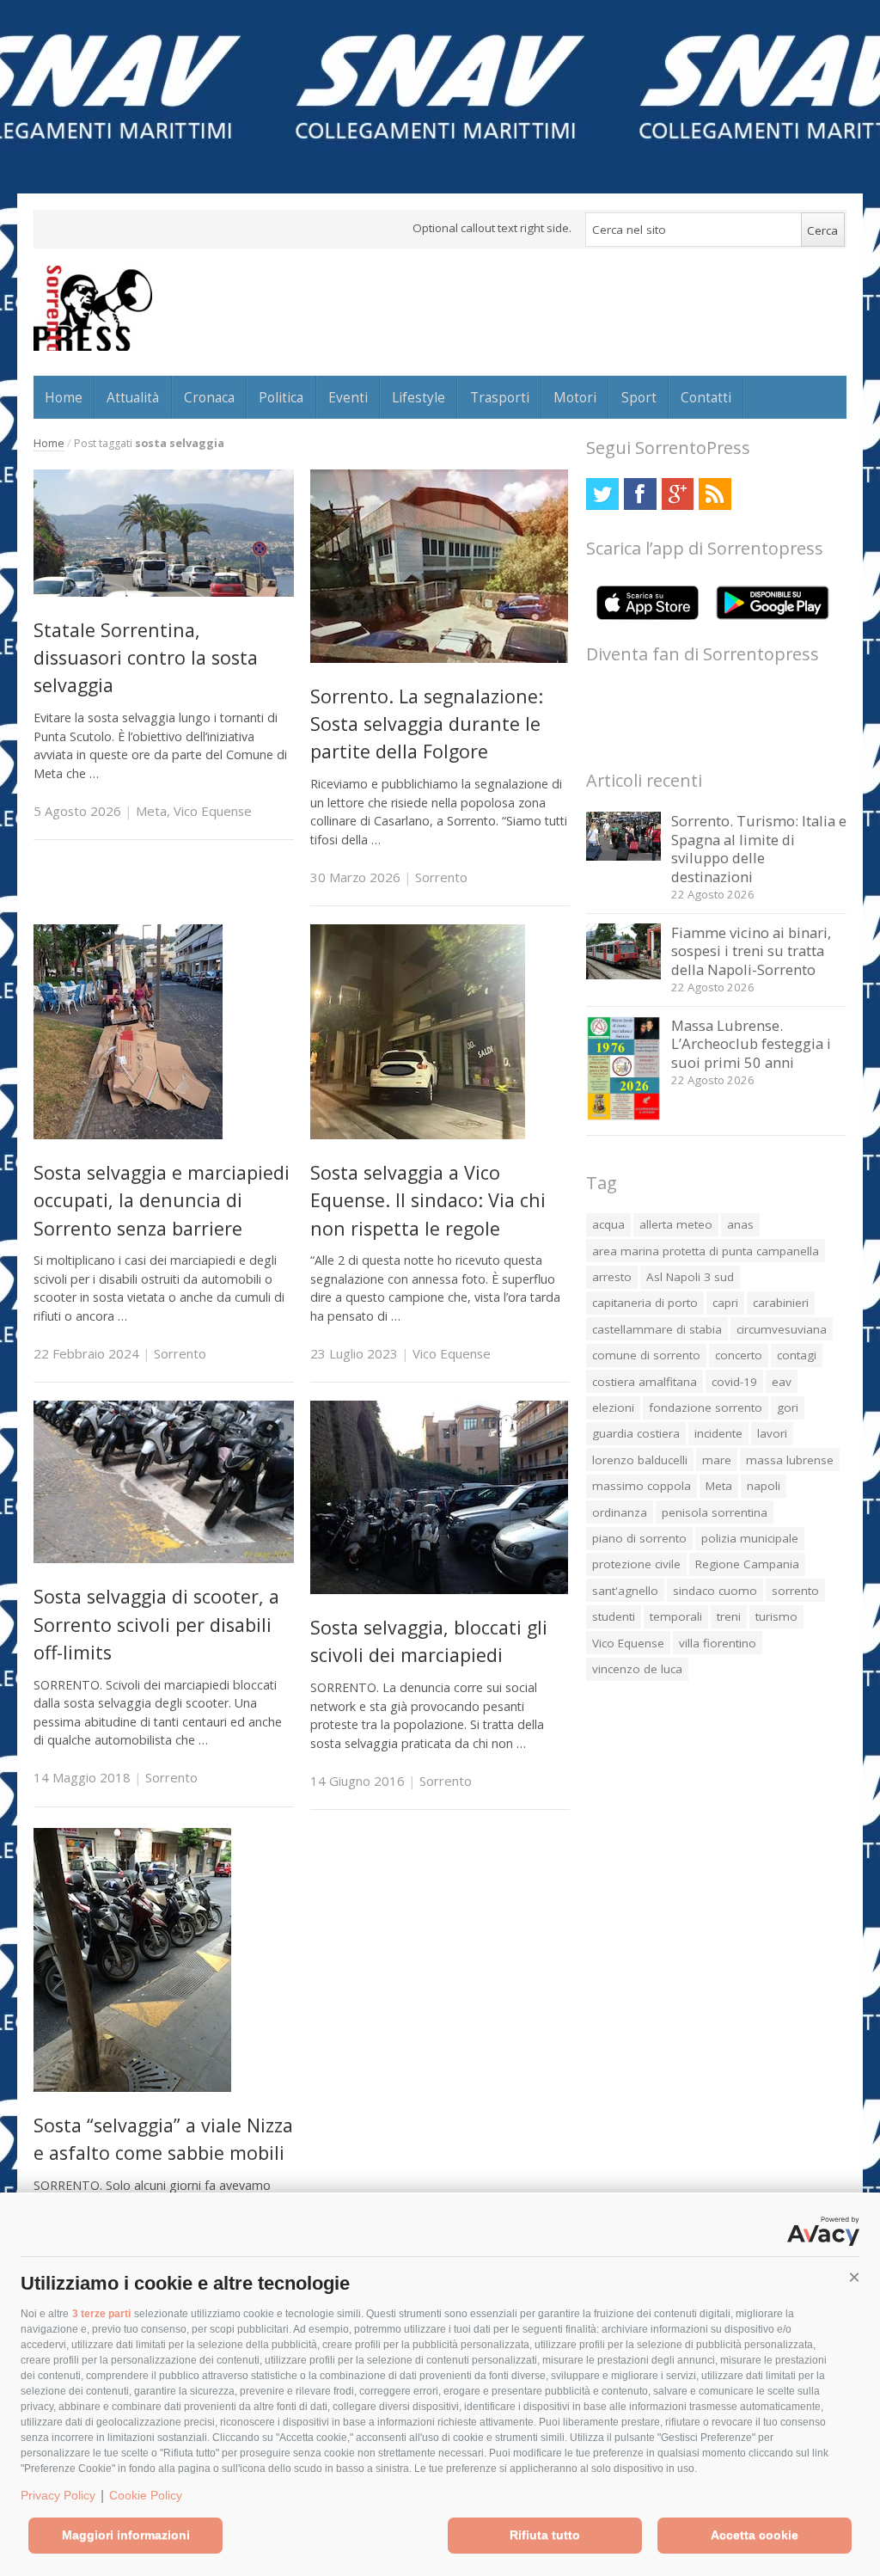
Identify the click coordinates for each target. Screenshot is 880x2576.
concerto (739, 1355)
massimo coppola (642, 1486)
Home (64, 397)
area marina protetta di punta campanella (706, 1251)
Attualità (133, 397)
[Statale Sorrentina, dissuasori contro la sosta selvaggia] (164, 592)
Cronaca (209, 397)
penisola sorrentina (715, 1512)
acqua (608, 1224)
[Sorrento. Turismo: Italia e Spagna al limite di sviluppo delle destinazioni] (623, 856)
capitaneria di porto (645, 1303)
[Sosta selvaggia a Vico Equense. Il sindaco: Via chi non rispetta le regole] (418, 1135)
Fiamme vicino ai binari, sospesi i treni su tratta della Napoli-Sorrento (751, 951)
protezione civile (636, 1564)
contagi (797, 1355)
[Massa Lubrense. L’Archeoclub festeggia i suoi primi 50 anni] (623, 1116)
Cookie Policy (146, 2495)
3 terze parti (101, 2314)
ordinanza (620, 1512)
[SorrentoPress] (93, 308)
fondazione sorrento (706, 1408)
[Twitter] (602, 494)
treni (729, 1616)
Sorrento (441, 877)
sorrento (795, 1591)
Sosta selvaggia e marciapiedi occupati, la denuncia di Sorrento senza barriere (162, 1200)
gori (788, 1408)
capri (725, 1303)
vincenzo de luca (637, 1669)
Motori (575, 397)
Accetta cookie (755, 2535)
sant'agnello (625, 1591)
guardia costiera (636, 1433)
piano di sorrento (639, 1538)
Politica (281, 397)
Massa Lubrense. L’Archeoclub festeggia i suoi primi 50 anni (751, 1044)
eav (782, 1382)
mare (717, 1460)
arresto (612, 1277)
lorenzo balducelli (640, 1460)
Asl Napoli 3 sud (690, 1277)
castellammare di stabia (657, 1329)
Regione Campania (747, 1564)
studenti (614, 1616)
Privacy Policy (58, 2495)
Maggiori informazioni (126, 2535)
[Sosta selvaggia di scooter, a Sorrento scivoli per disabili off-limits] (164, 1558)
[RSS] (715, 494)
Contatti (706, 397)
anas (740, 1224)
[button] (854, 2278)
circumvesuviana (782, 1329)
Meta (151, 811)
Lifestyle (419, 397)
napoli (764, 1486)
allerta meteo (676, 1224)
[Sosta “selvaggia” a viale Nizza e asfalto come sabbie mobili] (132, 2087)
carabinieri (781, 1303)
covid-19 (734, 1382)
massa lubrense (790, 1460)
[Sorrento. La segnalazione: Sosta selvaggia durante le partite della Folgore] (439, 658)
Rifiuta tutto (545, 2535)
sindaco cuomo (715, 1591)
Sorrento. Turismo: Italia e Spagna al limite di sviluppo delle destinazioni (759, 849)
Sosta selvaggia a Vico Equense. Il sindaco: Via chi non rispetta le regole (428, 1200)
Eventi (348, 397)
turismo (776, 1616)
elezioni (613, 1408)
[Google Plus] (678, 494)
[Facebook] (640, 494)
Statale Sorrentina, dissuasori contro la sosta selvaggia (146, 658)
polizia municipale (750, 1538)
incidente (718, 1433)
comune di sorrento (646, 1355)
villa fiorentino (718, 1643)
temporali (676, 1616)
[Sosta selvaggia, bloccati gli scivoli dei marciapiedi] (439, 1589)
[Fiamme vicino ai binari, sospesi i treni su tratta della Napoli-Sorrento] (623, 975)
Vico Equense (213, 811)
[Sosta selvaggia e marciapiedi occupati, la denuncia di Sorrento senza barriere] (128, 1135)
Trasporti (500, 397)
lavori (772, 1433)
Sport (639, 397)
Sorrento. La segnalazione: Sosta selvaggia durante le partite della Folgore (427, 724)
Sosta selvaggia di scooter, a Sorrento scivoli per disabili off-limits (156, 1624)
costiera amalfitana (645, 1382)
